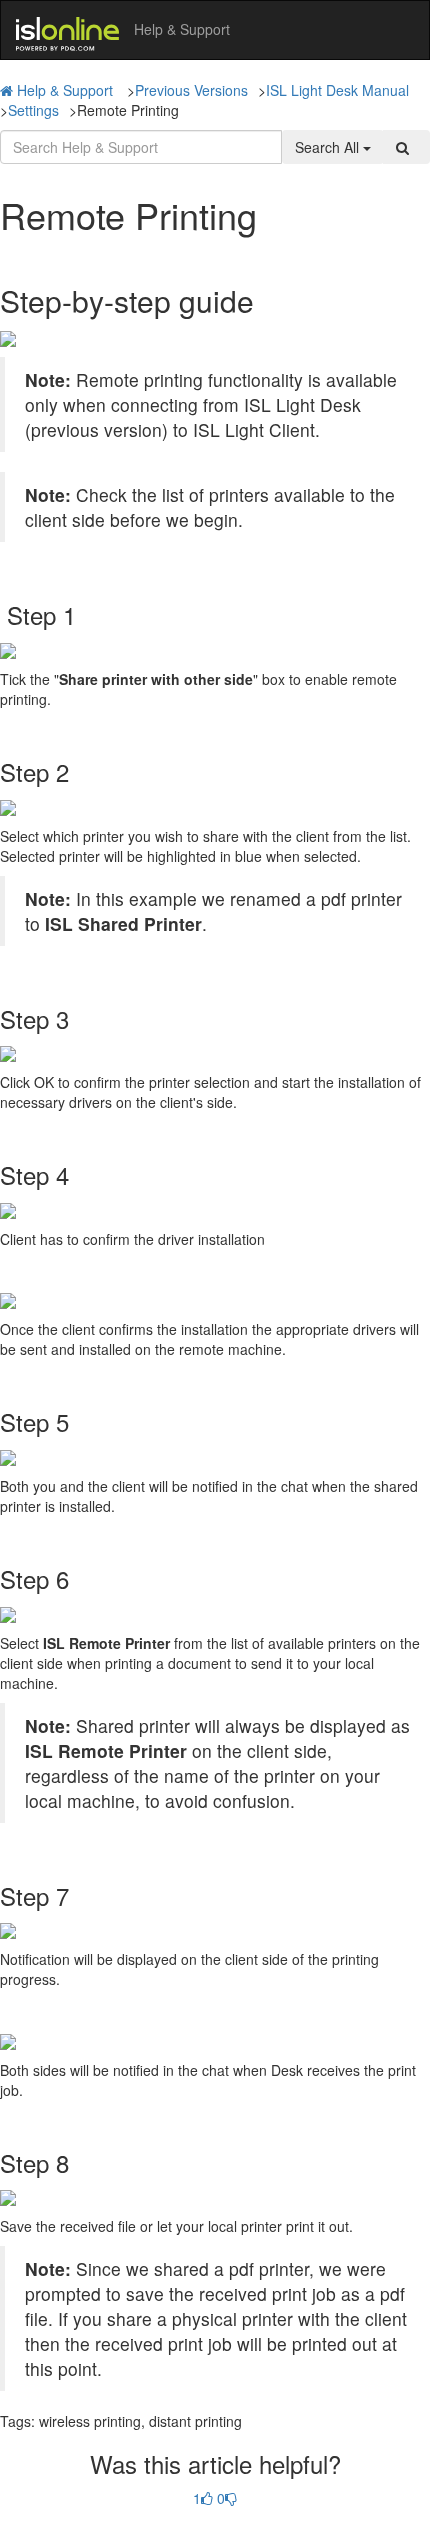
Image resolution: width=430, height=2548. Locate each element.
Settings (33, 110)
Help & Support (65, 90)
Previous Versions (191, 90)
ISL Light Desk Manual (337, 90)
